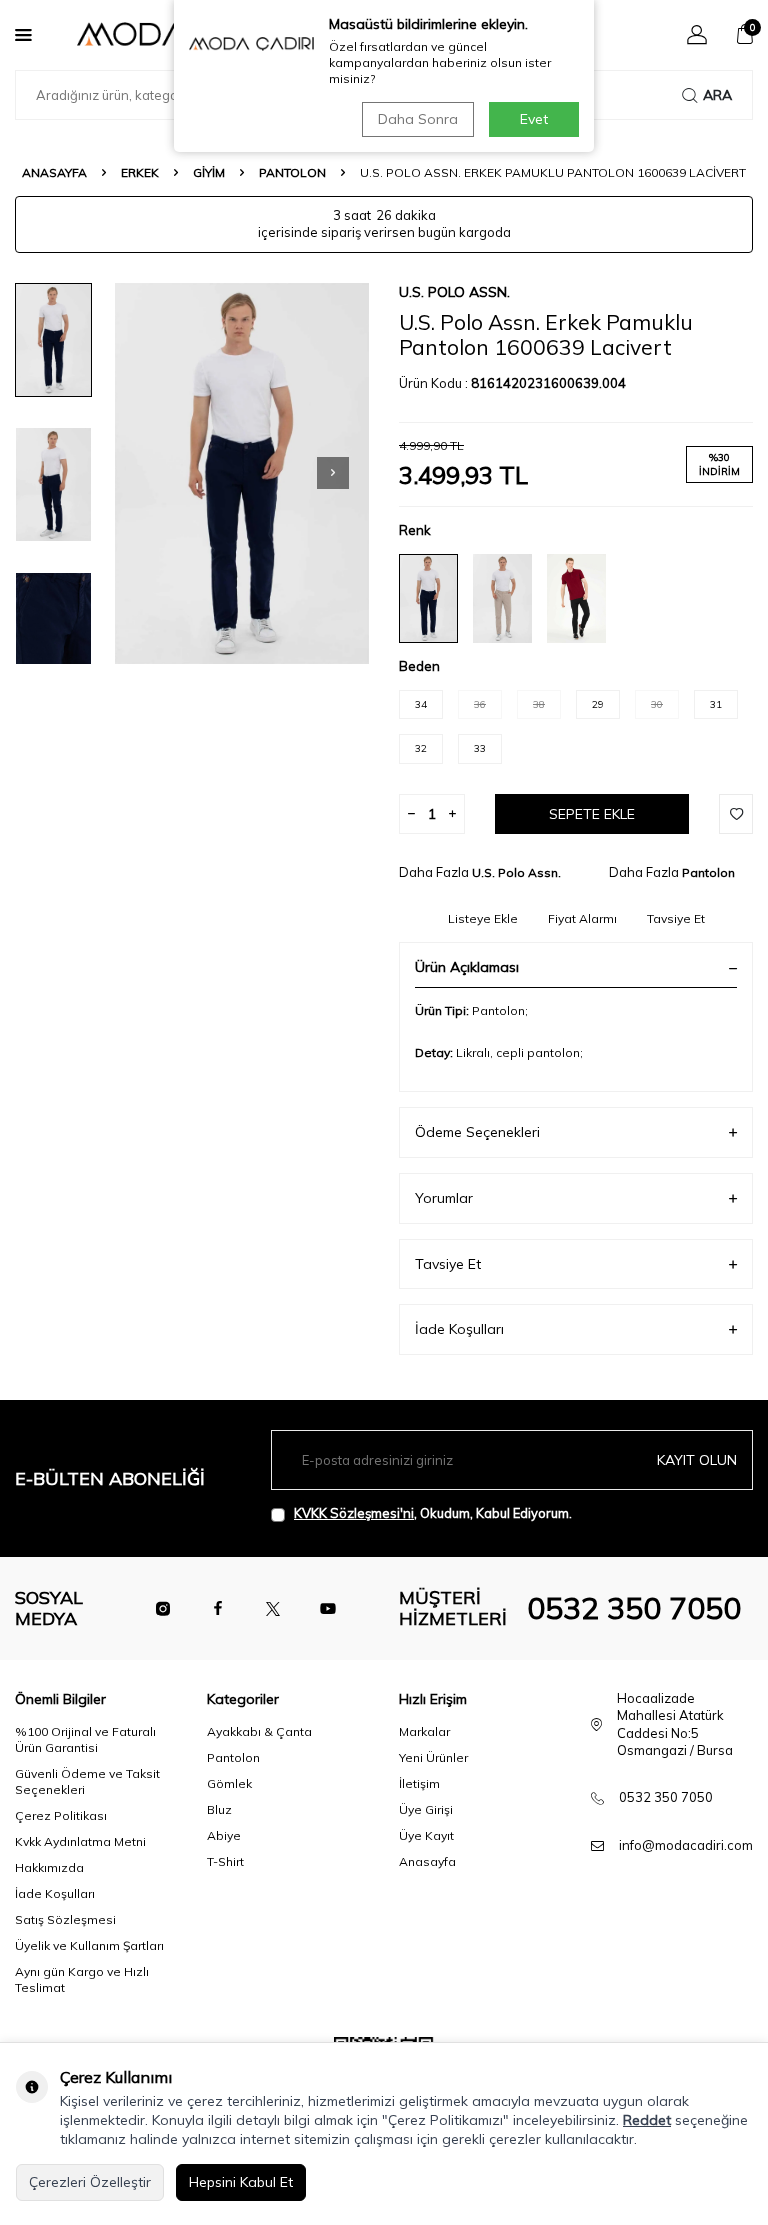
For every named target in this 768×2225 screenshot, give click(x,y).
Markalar (424, 1731)
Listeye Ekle (483, 918)
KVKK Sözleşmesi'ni (354, 1513)
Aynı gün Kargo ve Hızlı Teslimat (82, 1979)
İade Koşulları (459, 1329)
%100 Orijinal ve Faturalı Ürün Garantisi (85, 1739)
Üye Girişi (426, 1809)
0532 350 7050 (634, 1608)
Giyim (209, 172)
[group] (242, 473)
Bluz (219, 1809)
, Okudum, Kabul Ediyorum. (433, 1513)
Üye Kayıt (426, 1835)
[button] (333, 473)
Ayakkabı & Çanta (259, 1731)
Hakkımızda (49, 1867)
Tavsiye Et (676, 918)
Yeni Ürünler (433, 1757)
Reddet (647, 2120)
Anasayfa (54, 172)
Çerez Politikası (61, 1815)
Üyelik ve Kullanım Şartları (89, 1945)
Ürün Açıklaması (467, 967)
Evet (534, 119)
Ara (717, 95)
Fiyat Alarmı (582, 918)
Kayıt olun (697, 1460)
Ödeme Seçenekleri (477, 1132)
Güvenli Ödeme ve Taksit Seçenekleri (87, 1781)
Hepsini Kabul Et (241, 2182)
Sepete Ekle (592, 814)
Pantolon (292, 172)
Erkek (140, 172)
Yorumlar (444, 1198)
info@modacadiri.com (686, 1845)
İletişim (419, 1783)
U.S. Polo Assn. (454, 292)
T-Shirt (225, 1861)
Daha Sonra (418, 119)
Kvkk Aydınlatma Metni (80, 1841)
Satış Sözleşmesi (65, 1919)
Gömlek (229, 1783)
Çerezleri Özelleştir (90, 2182)
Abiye (224, 1835)
